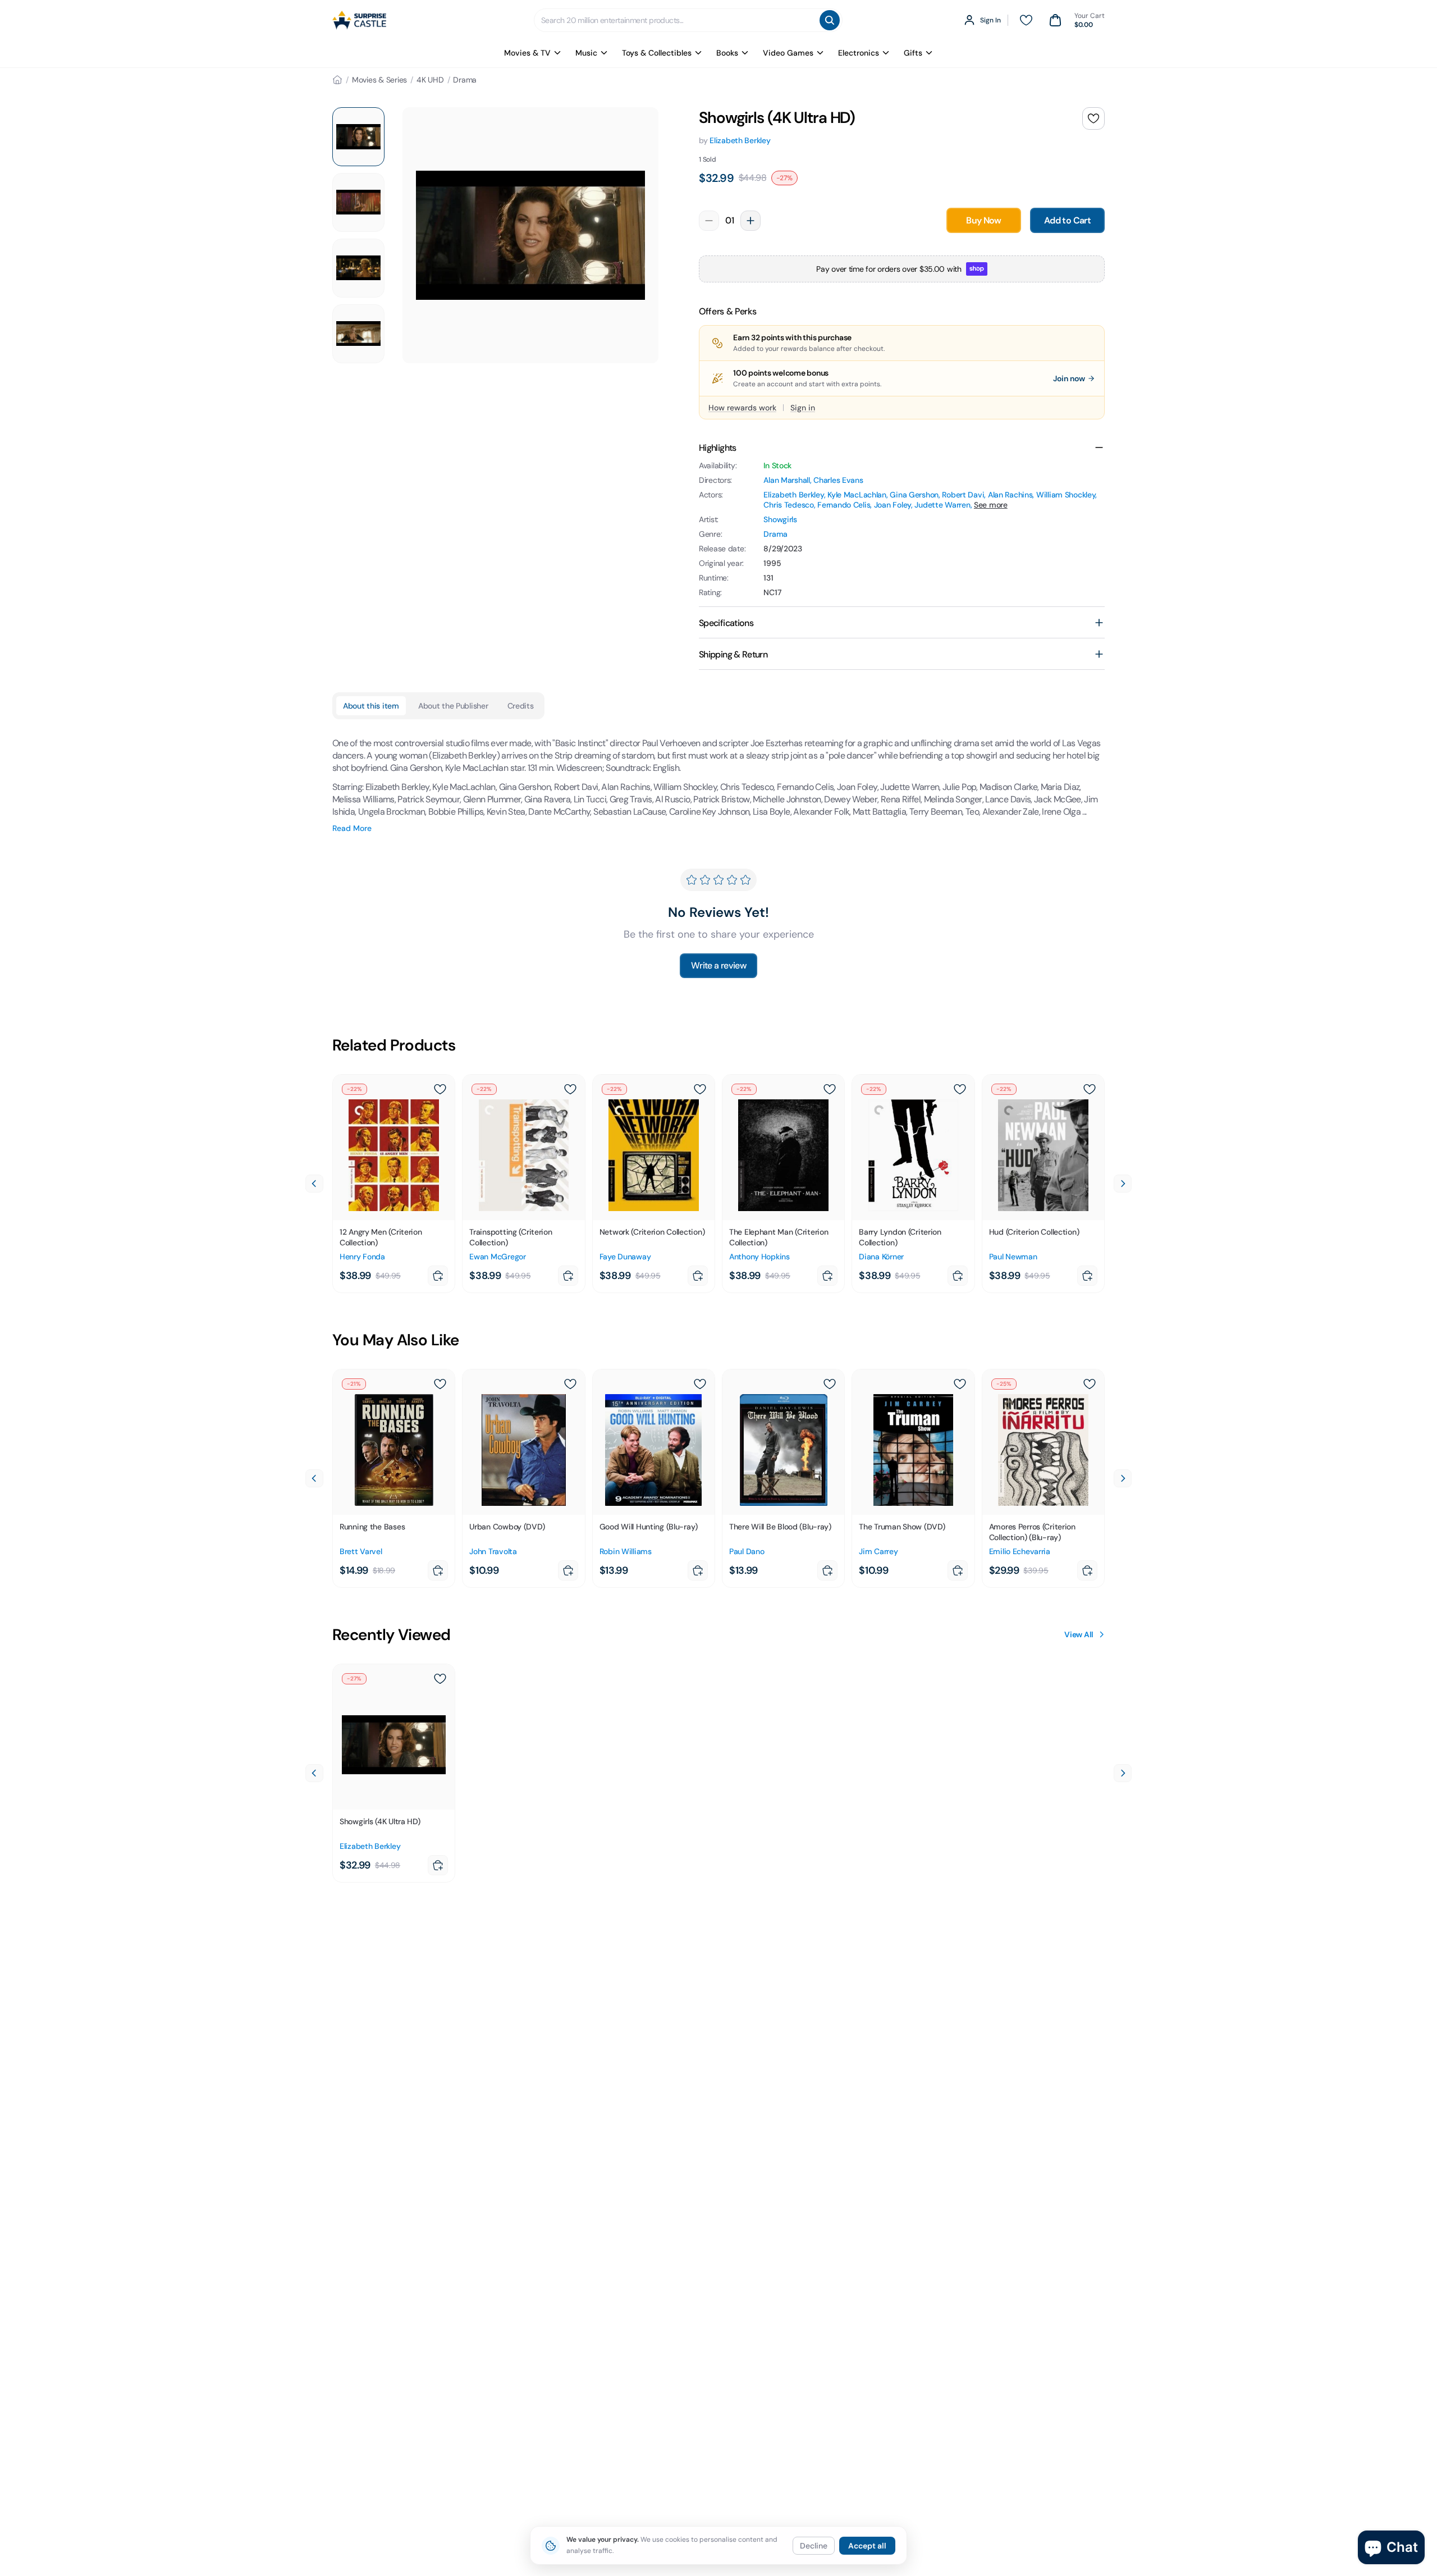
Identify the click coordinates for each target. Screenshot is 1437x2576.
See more (991, 505)
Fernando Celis (844, 505)
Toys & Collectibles (657, 53)
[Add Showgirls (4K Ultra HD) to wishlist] (1093, 118)
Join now (1069, 378)
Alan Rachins (1010, 495)
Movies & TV (527, 53)
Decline (814, 2546)
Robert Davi (963, 495)
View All (1079, 1634)
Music (586, 53)
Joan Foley (893, 505)
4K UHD (430, 80)
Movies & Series (379, 80)
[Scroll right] (1123, 1184)
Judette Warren (942, 505)
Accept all (867, 2546)
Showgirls (780, 519)
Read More (352, 828)
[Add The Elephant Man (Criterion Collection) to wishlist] (830, 1089)
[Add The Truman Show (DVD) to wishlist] (960, 1384)
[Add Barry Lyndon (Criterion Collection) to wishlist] (960, 1089)
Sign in (803, 408)
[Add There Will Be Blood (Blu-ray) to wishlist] (830, 1384)
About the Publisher (453, 706)
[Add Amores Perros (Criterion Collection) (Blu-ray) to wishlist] (1090, 1384)
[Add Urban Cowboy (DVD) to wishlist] (570, 1384)
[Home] (337, 80)
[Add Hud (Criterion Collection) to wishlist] (1090, 1089)
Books (727, 53)
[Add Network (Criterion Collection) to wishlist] (700, 1089)
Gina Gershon (914, 495)
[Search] (830, 20)
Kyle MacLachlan (857, 495)
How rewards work (742, 408)
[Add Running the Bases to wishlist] (440, 1384)
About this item (371, 706)
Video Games (788, 53)
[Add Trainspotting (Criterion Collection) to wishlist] (570, 1089)
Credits (521, 706)
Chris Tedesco (788, 505)
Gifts (913, 53)
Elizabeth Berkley (740, 140)
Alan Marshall (786, 480)
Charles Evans (838, 480)
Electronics (859, 53)
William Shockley (1066, 495)
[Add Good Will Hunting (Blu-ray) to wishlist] (700, 1384)
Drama (465, 80)
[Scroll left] (314, 1184)
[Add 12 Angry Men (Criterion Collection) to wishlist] (440, 1089)
